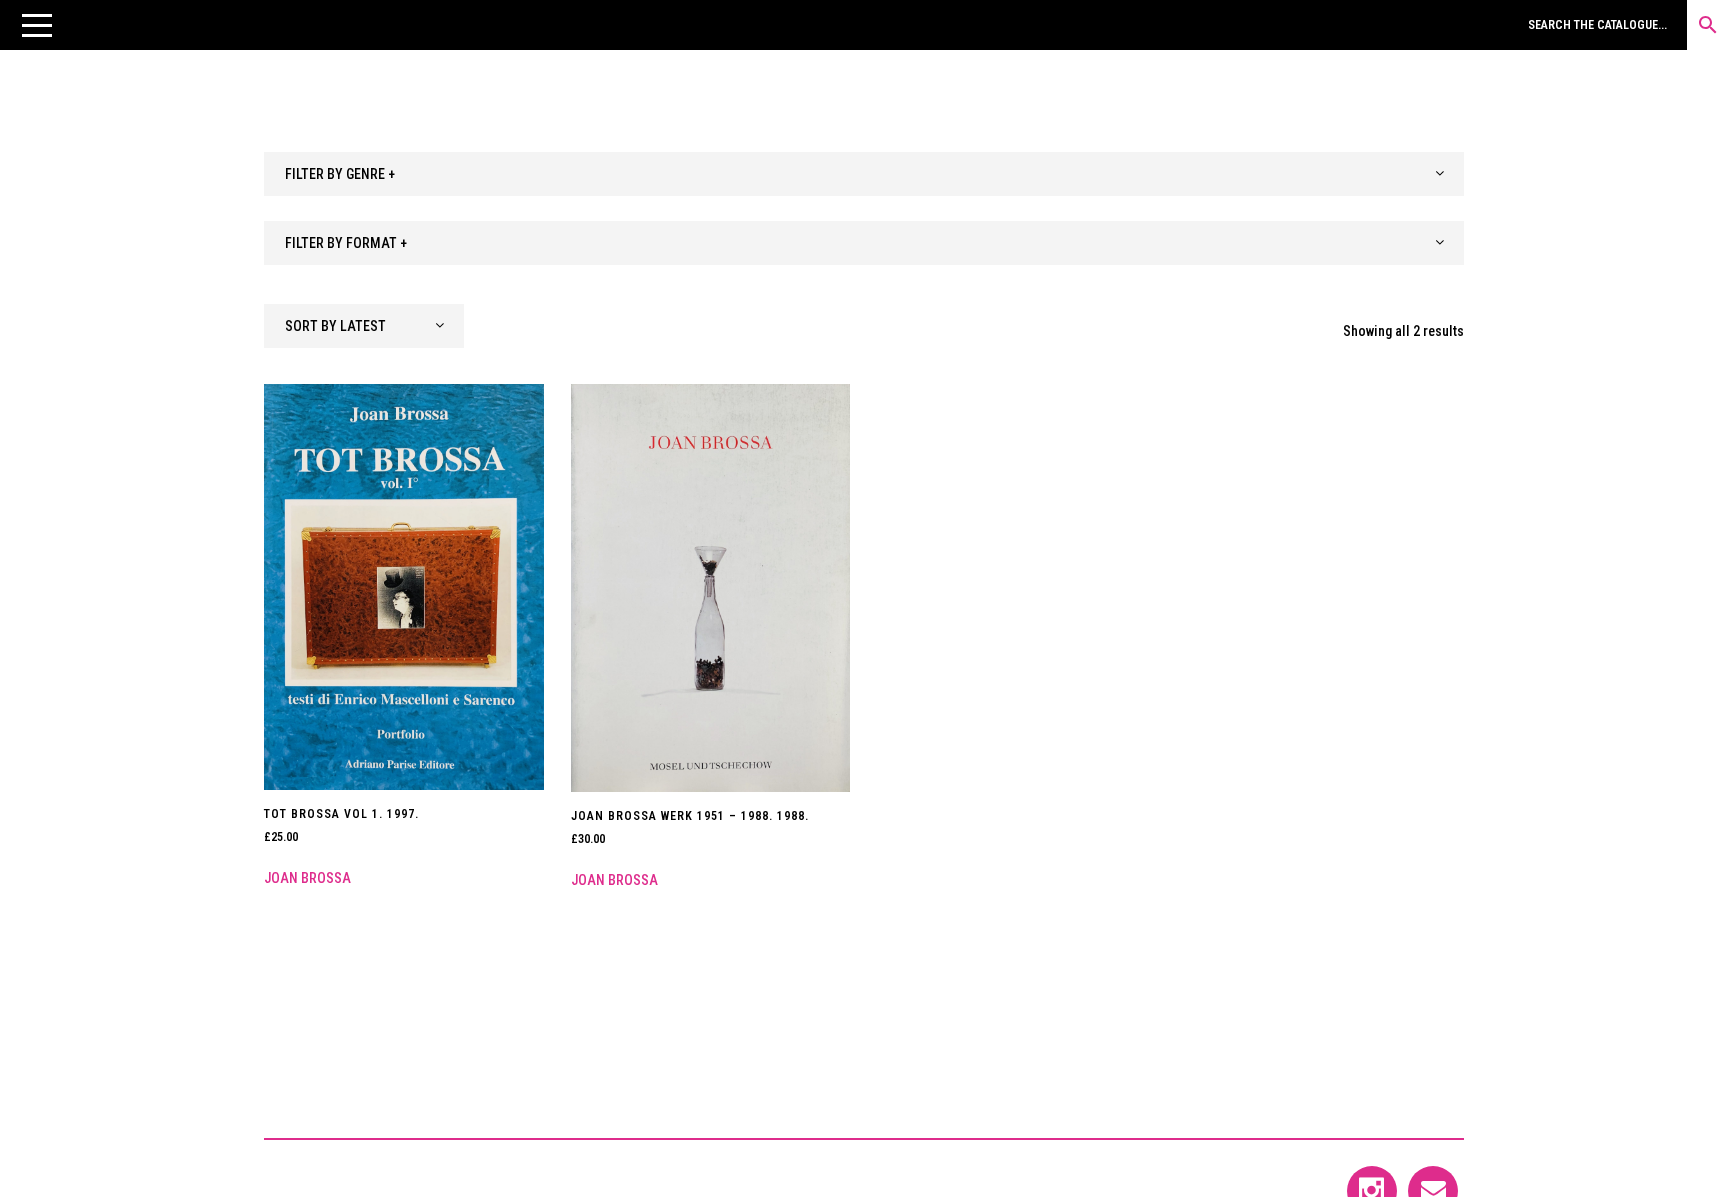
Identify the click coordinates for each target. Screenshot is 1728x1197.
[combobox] (864, 174)
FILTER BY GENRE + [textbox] (340, 174)
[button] (37, 25)
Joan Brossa (307, 878)
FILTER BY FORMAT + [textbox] (346, 243)
